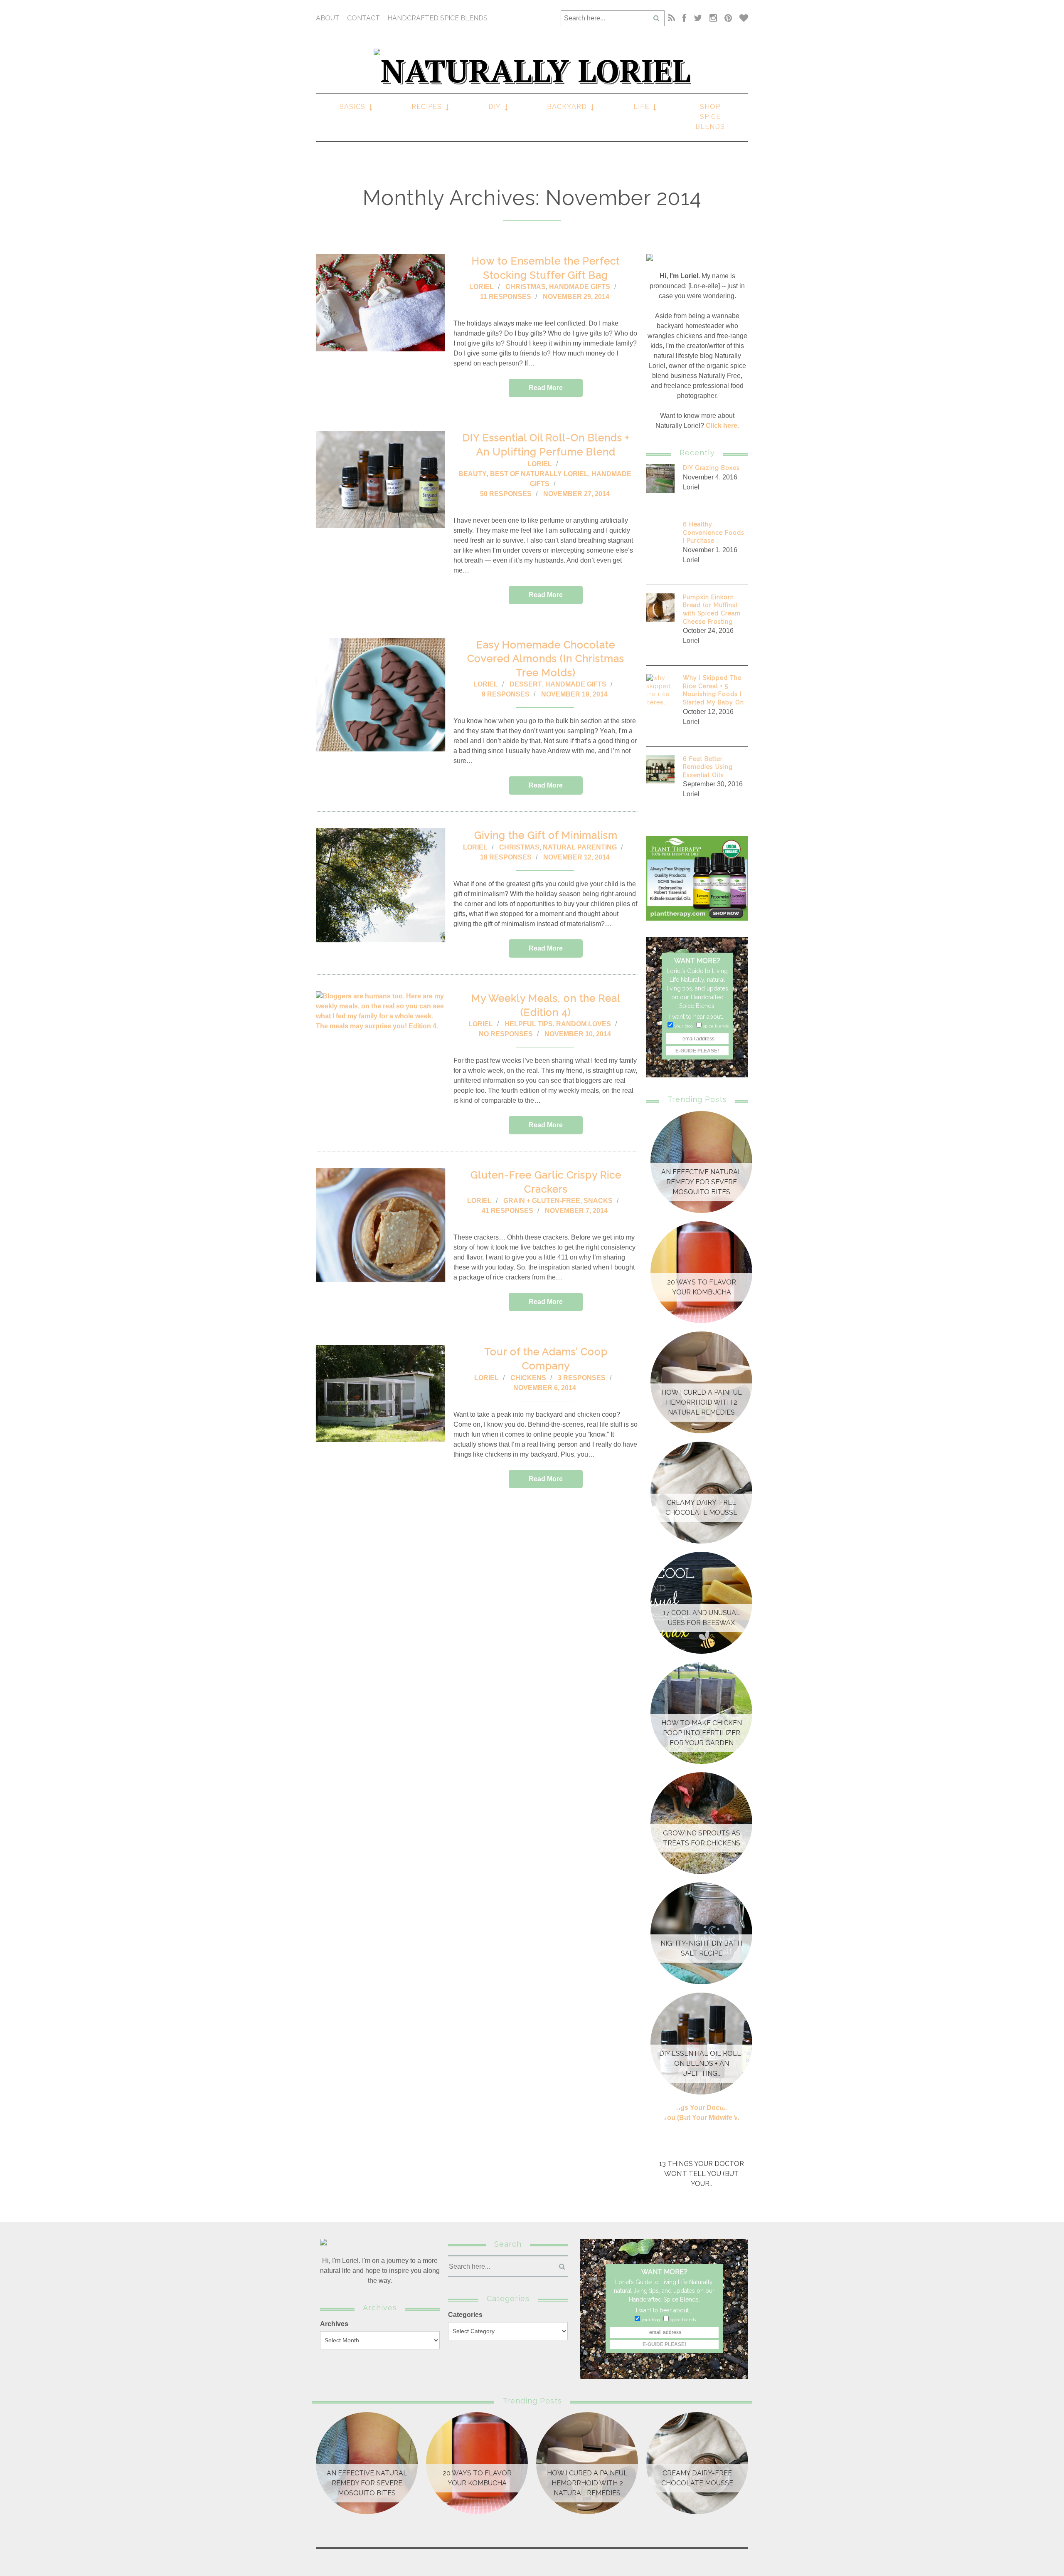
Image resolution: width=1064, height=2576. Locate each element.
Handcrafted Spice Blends (437, 18)
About (328, 18)
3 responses (582, 1378)
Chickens (528, 1378)
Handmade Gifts (580, 287)
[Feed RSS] (671, 18)
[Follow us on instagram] (713, 18)
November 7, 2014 (576, 1211)
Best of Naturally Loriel (539, 474)
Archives (334, 2324)
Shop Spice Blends (710, 117)
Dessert (526, 684)
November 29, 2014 (576, 297)
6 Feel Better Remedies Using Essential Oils (708, 767)
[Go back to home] (532, 67)
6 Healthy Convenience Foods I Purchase (714, 532)
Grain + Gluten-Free (542, 1201)
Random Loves (584, 1024)
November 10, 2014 (578, 1034)
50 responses (506, 494)
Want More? (697, 961)
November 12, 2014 (576, 857)
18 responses (506, 857)
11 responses (506, 297)
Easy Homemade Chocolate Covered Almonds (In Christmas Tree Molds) (546, 659)
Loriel (482, 287)
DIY (495, 107)
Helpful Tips (529, 1024)
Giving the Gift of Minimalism (546, 835)
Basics (352, 107)
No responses (506, 1034)
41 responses (507, 1211)
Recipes (427, 107)
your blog (684, 1026)
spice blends (716, 1026)
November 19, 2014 (574, 694)
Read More (546, 388)
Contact (363, 18)
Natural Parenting (580, 847)
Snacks (598, 1201)
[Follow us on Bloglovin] (742, 18)
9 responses (506, 694)
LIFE (641, 107)
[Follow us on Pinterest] (728, 18)
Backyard (567, 107)
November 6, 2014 (545, 1388)
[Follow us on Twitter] (698, 18)
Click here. (722, 426)
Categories (465, 2315)
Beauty (473, 474)
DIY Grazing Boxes (711, 468)
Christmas (526, 287)
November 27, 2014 (576, 494)
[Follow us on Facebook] (684, 18)
